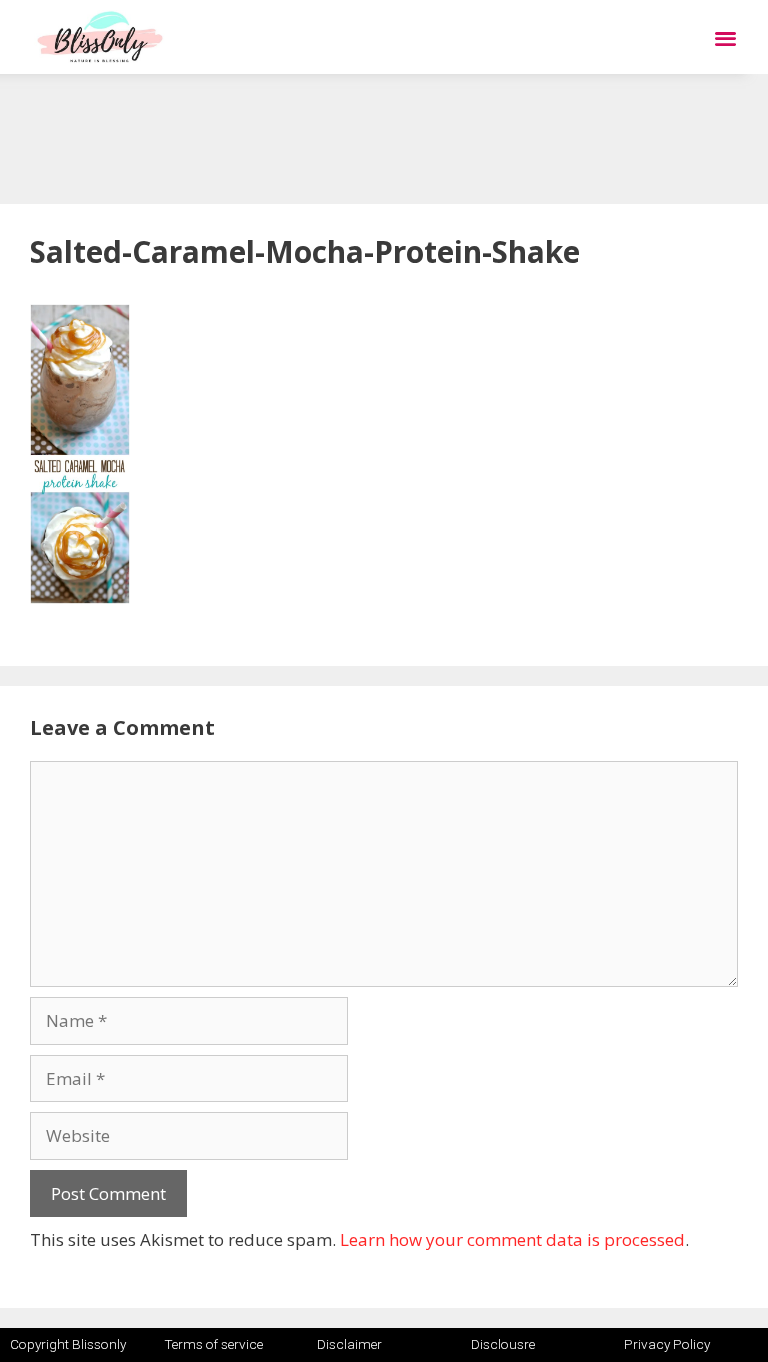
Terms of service (213, 1344)
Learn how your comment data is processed (512, 1239)
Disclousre (503, 1344)
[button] (725, 37)
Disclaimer (349, 1344)
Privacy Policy (667, 1344)
